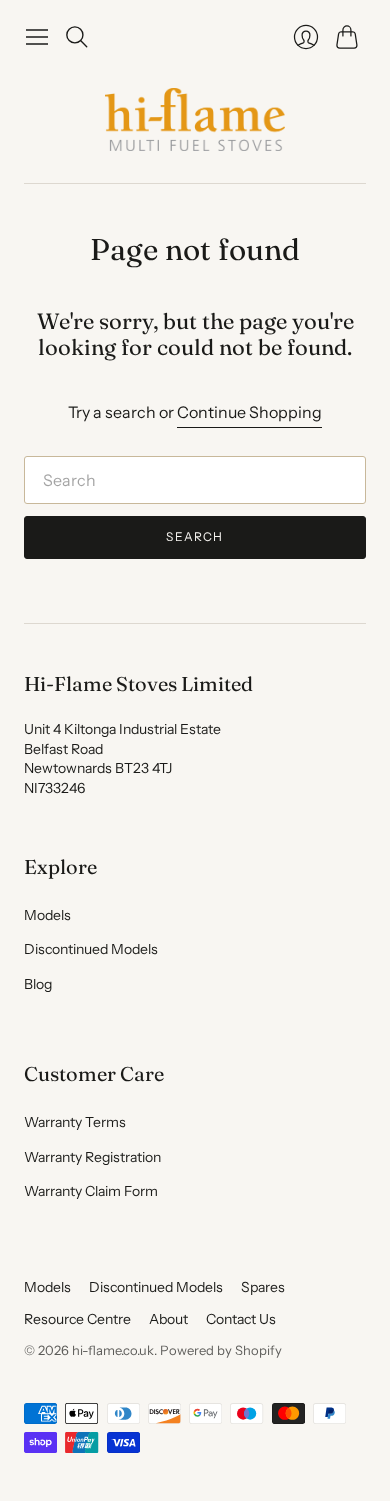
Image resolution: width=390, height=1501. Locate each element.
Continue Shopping (249, 412)
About (168, 1319)
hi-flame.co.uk (113, 1350)
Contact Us (241, 1319)
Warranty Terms (75, 1122)
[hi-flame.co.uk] (195, 119)
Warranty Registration (92, 1157)
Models (47, 915)
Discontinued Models (91, 949)
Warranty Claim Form (91, 1191)
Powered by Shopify (221, 1350)
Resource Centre (77, 1319)
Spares (263, 1287)
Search (194, 536)
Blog (38, 984)
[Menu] (37, 37)
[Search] (77, 37)
